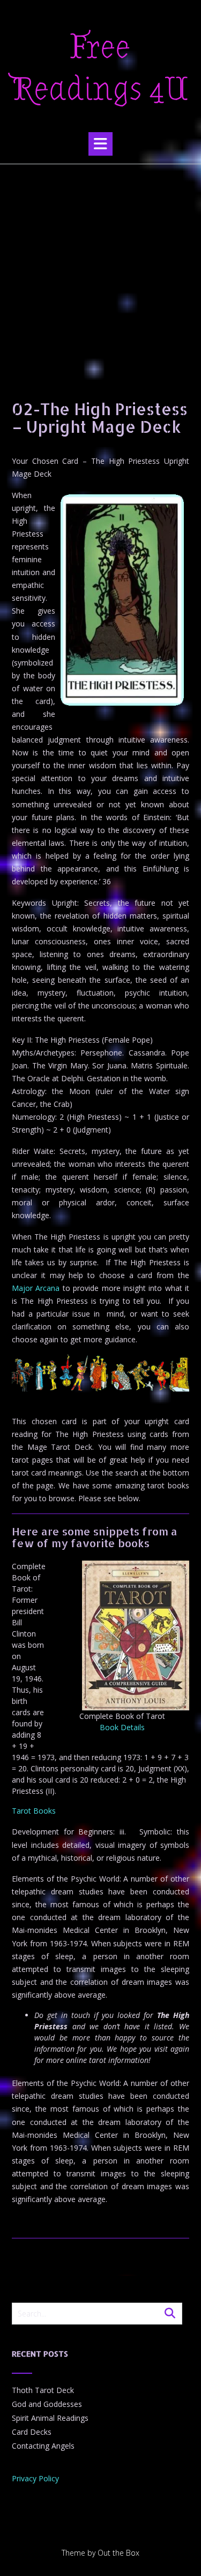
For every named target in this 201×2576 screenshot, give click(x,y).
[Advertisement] (100, 270)
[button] (100, 144)
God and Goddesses (47, 2404)
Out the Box (118, 2553)
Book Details (122, 1727)
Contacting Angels (43, 2446)
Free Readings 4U (100, 68)
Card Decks (32, 2432)
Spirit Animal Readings (50, 2418)
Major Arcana (36, 1288)
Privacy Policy (35, 2478)
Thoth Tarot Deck (43, 2390)
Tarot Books (34, 1811)
